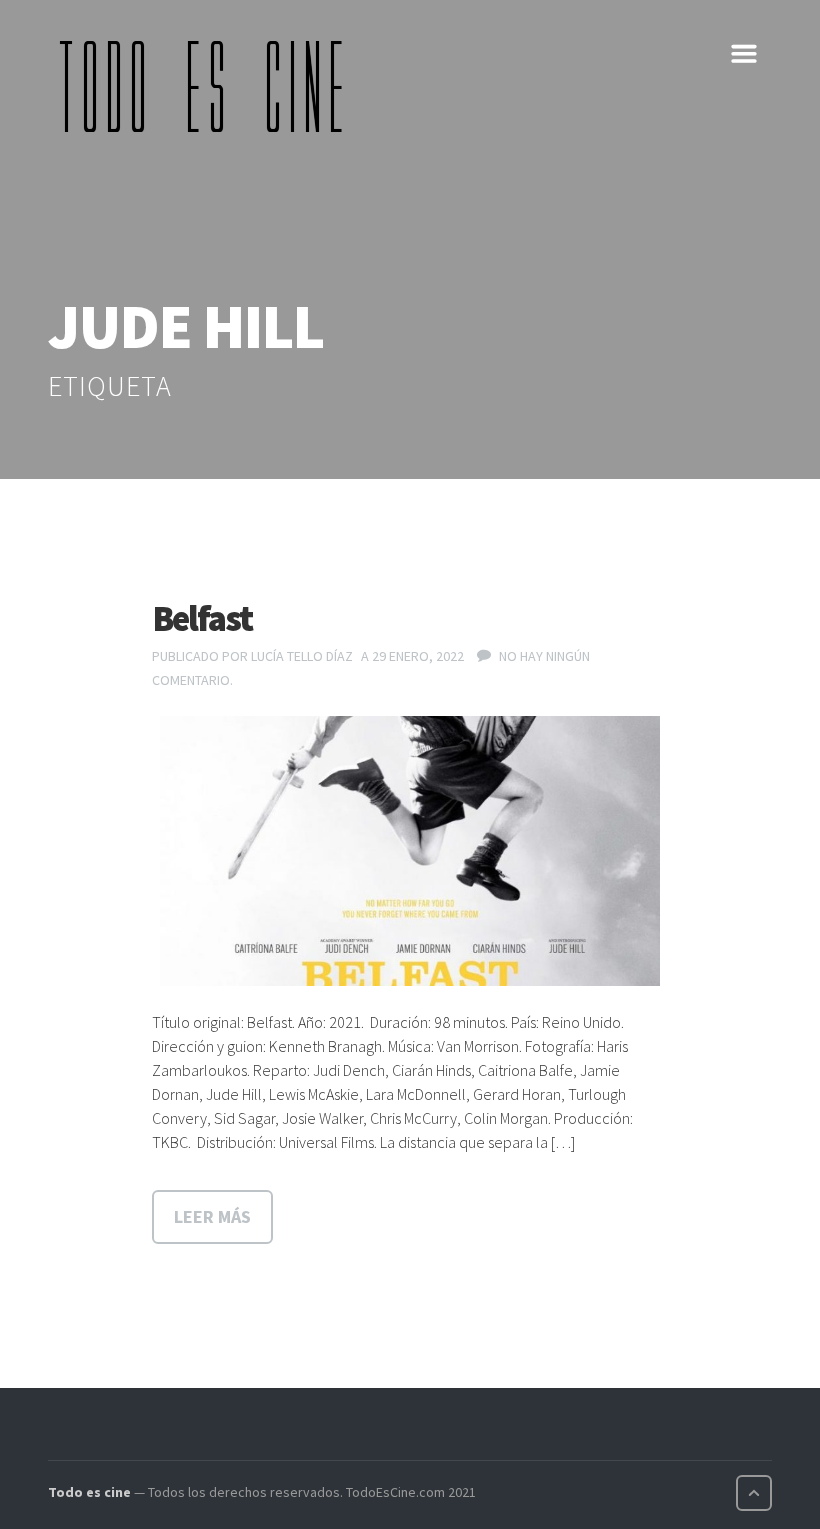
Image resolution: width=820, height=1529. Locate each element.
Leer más (212, 1216)
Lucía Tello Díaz (302, 656)
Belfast (202, 618)
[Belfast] (410, 851)
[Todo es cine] (208, 86)
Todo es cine (89, 1492)
